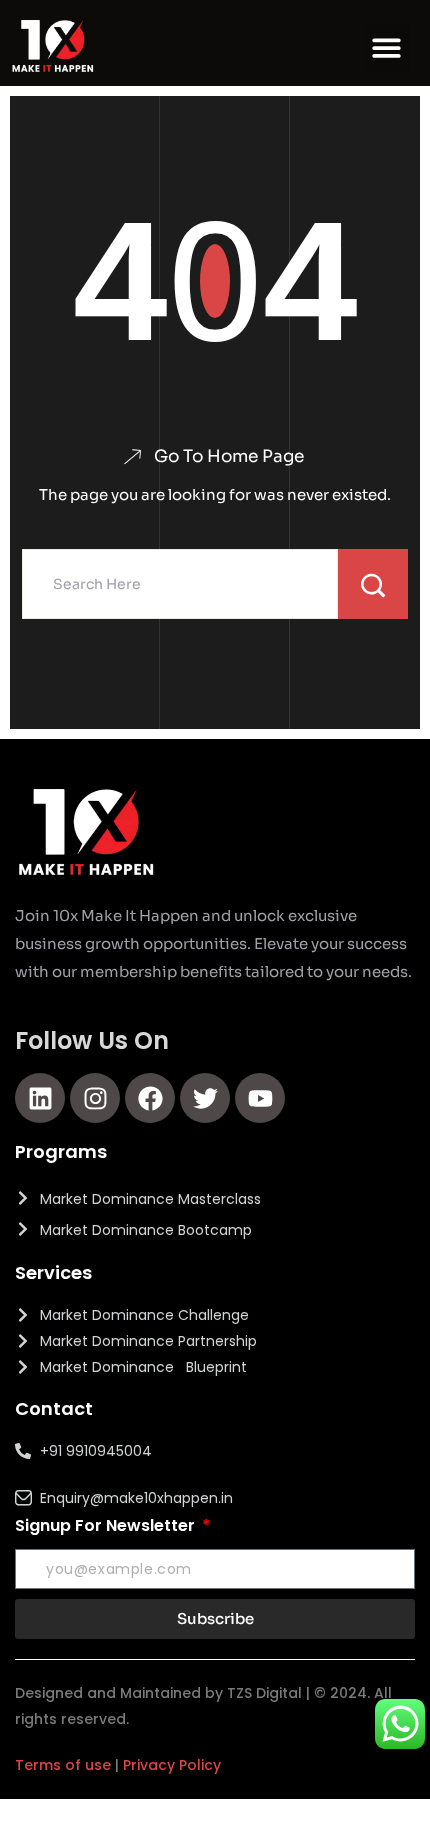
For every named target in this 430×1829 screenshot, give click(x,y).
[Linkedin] (40, 1098)
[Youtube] (260, 1098)
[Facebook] (150, 1098)
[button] (387, 48)
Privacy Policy (172, 1765)
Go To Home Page (229, 456)
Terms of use (63, 1765)
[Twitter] (205, 1098)
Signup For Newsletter (107, 1525)
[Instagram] (95, 1098)
